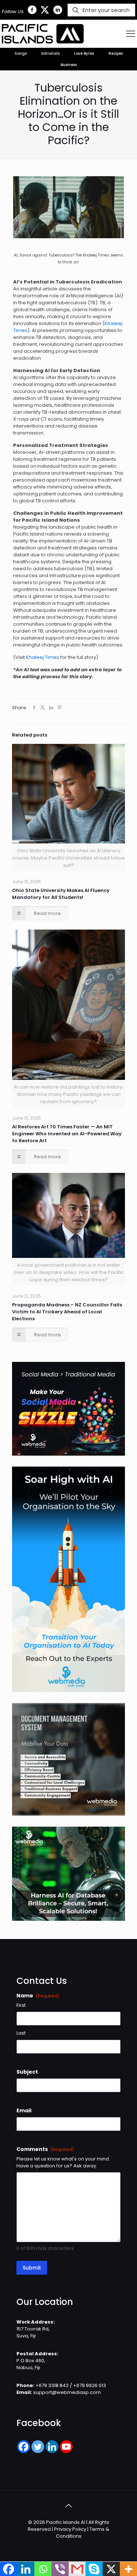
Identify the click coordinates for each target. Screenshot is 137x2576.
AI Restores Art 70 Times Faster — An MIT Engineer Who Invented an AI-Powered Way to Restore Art (67, 1134)
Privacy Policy (70, 2529)
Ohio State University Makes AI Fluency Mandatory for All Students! (61, 894)
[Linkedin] (52, 2447)
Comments (45, 2149)
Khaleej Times (43, 657)
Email (24, 2110)
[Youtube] (66, 2447)
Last (21, 2033)
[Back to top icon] (69, 2506)
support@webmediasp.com (67, 2392)
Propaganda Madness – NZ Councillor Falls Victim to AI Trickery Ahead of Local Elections (67, 1312)
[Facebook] (24, 2447)
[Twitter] (38, 2447)
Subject (27, 2072)
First (21, 2005)
